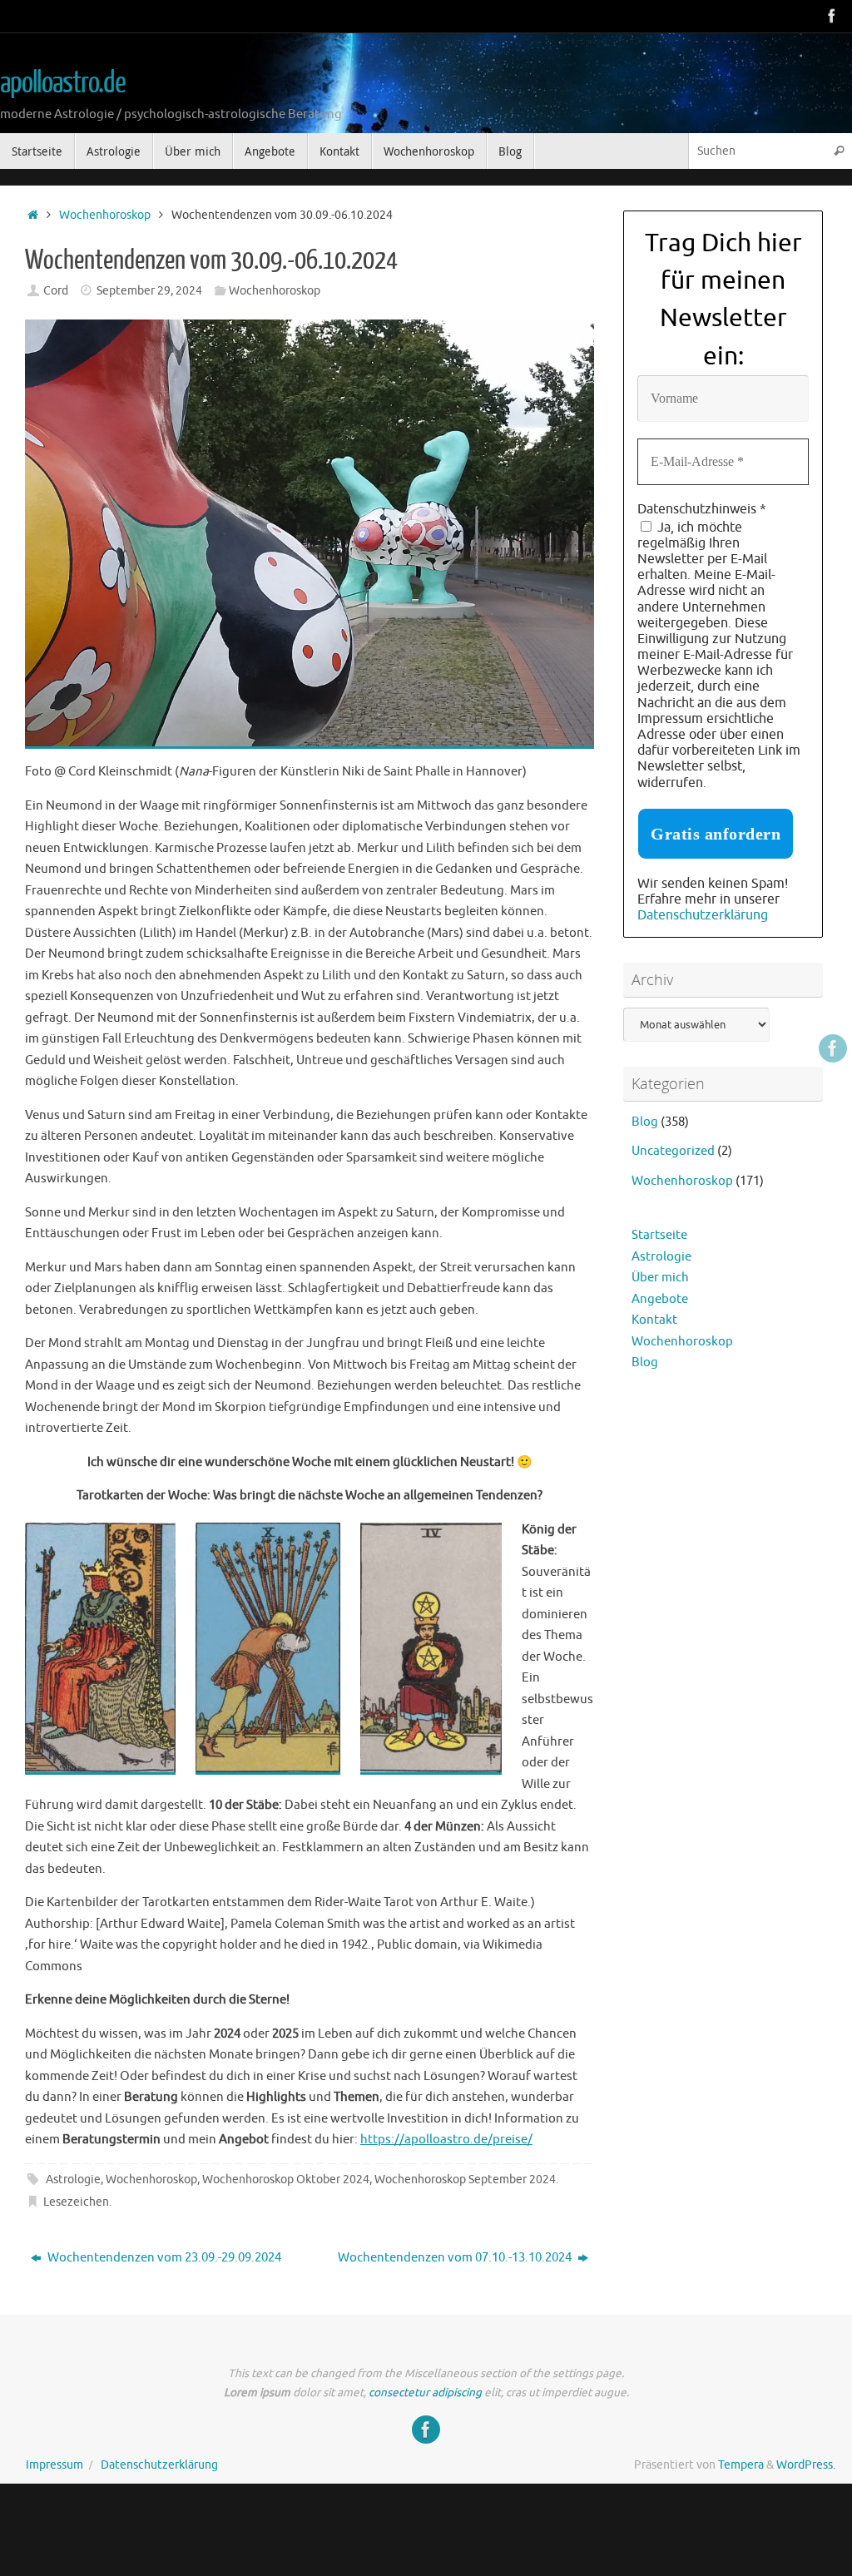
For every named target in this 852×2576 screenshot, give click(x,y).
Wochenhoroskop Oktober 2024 (286, 2180)
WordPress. (806, 2465)
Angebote (660, 1299)
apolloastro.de (63, 83)
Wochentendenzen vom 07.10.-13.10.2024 (456, 2258)
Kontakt (654, 1320)
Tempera (741, 2465)
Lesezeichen (76, 2202)
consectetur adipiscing (425, 2393)
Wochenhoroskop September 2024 (465, 2180)
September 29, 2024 (149, 291)
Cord (56, 291)
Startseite (659, 1235)
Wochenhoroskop (105, 215)
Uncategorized (673, 1151)
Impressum (54, 2465)
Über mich (660, 1278)
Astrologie (73, 2180)
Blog (645, 1122)
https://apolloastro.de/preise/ (446, 2140)
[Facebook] (832, 16)
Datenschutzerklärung (703, 915)
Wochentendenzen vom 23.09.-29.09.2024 (163, 2258)
